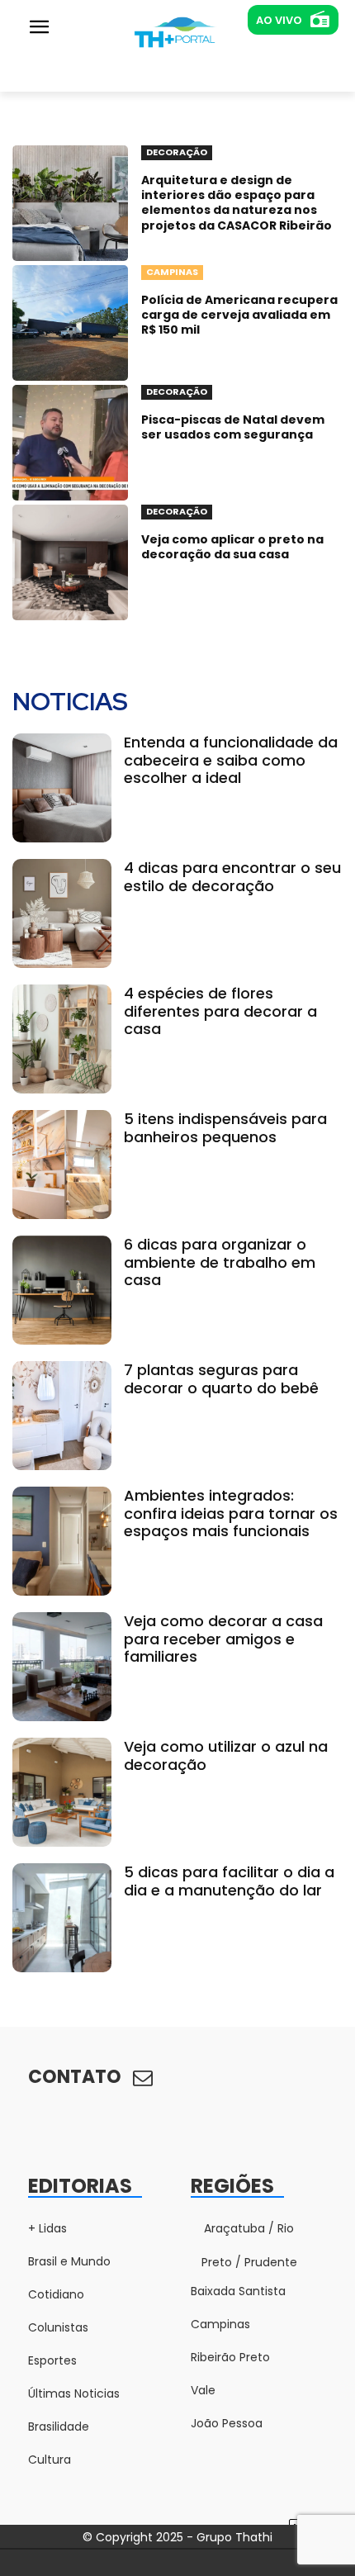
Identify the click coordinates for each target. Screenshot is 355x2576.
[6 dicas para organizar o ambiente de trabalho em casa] (62, 1290)
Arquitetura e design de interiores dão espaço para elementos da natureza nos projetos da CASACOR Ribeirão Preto (237, 210)
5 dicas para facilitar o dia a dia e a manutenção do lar (229, 1881)
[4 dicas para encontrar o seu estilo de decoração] (62, 913)
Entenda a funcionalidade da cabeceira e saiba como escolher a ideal (231, 760)
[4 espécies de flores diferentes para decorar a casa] (62, 1039)
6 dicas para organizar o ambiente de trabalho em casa (220, 1262)
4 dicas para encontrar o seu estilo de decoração (232, 877)
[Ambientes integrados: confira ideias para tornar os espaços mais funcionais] (62, 1541)
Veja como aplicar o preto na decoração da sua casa (232, 547)
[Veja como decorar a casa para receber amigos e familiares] (62, 1667)
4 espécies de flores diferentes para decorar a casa (220, 1011)
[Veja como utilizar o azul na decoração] (62, 1792)
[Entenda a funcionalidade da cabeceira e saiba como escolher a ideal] (62, 788)
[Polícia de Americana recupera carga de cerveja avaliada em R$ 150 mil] (70, 323)
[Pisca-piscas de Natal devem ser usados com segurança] (70, 443)
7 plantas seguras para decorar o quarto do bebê (221, 1379)
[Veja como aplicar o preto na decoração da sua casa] (70, 562)
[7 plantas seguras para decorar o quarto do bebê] (62, 1416)
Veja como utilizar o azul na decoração (226, 1755)
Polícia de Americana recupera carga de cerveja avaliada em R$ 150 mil (239, 315)
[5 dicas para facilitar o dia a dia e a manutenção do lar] (62, 1918)
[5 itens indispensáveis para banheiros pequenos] (62, 1165)
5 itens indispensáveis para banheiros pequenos (225, 1128)
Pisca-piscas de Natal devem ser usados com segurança (233, 427)
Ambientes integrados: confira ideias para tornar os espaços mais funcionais (231, 1513)
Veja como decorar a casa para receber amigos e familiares (223, 1639)
